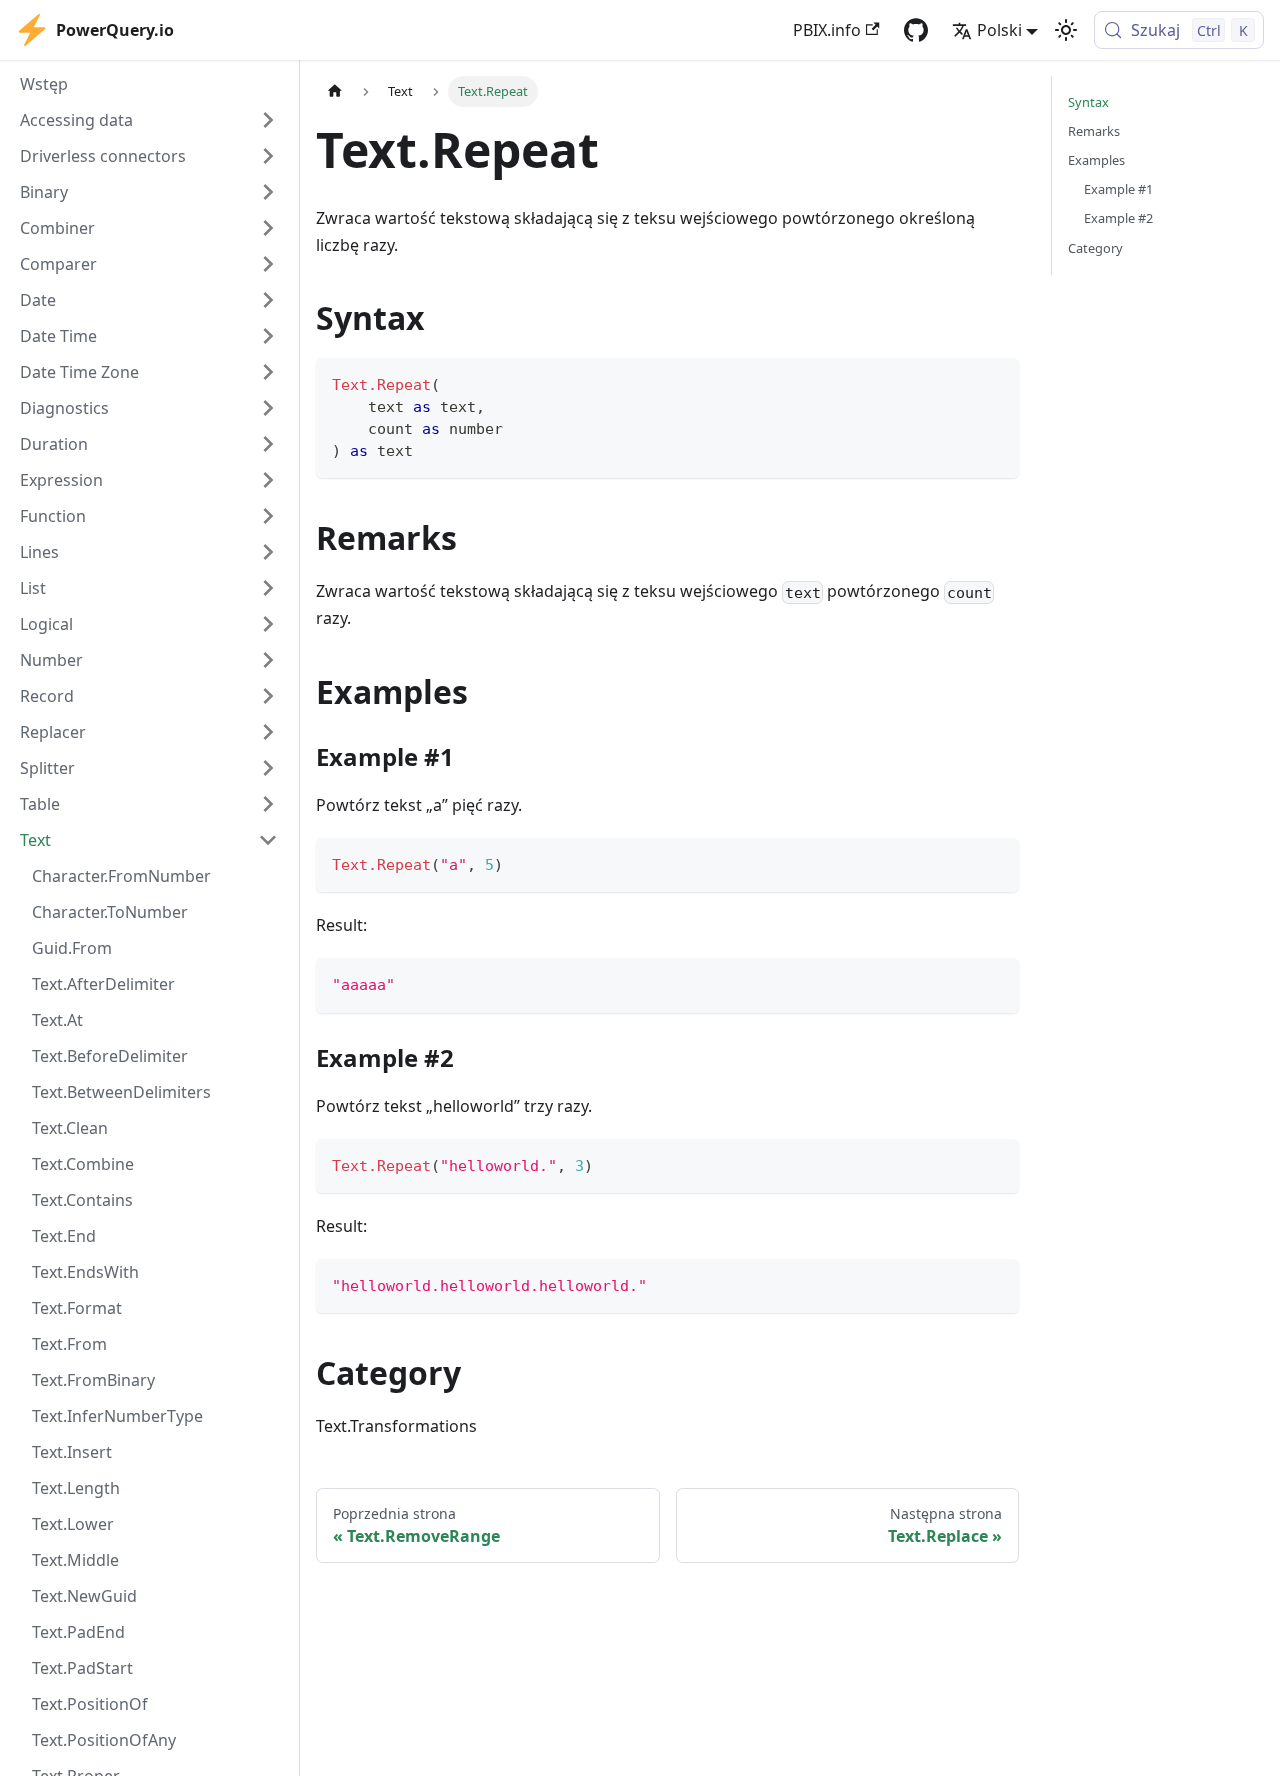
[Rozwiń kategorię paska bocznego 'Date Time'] (268, 336)
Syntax (1088, 102)
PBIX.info (827, 30)
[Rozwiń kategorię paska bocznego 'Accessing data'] (268, 120)
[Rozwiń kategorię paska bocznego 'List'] (268, 588)
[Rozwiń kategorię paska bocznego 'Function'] (268, 516)
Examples (1096, 160)
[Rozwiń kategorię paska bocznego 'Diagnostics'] (268, 408)
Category (1095, 248)
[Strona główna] (335, 91)
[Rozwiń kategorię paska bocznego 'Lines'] (268, 552)
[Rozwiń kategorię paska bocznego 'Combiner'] (268, 228)
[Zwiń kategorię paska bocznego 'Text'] (268, 840)
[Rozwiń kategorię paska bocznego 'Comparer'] (268, 264)
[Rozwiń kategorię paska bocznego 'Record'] (268, 696)
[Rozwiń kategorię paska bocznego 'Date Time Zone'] (268, 372)
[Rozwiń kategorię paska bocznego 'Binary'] (268, 192)
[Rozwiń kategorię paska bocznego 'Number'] (268, 660)
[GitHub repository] (916, 30)
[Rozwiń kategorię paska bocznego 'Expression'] (268, 480)
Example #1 (1118, 189)
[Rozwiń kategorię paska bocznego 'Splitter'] (268, 768)
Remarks (1094, 131)
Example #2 (1118, 218)
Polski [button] (999, 30)
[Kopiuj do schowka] (994, 382)
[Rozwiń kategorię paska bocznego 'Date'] (268, 300)
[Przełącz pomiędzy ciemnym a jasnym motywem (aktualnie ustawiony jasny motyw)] (1066, 30)
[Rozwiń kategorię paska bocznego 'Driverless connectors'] (268, 156)
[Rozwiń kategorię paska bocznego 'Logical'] (268, 624)
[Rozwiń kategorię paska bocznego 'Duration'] (268, 444)
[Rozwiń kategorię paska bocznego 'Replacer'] (268, 732)
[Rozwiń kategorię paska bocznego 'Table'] (268, 804)
